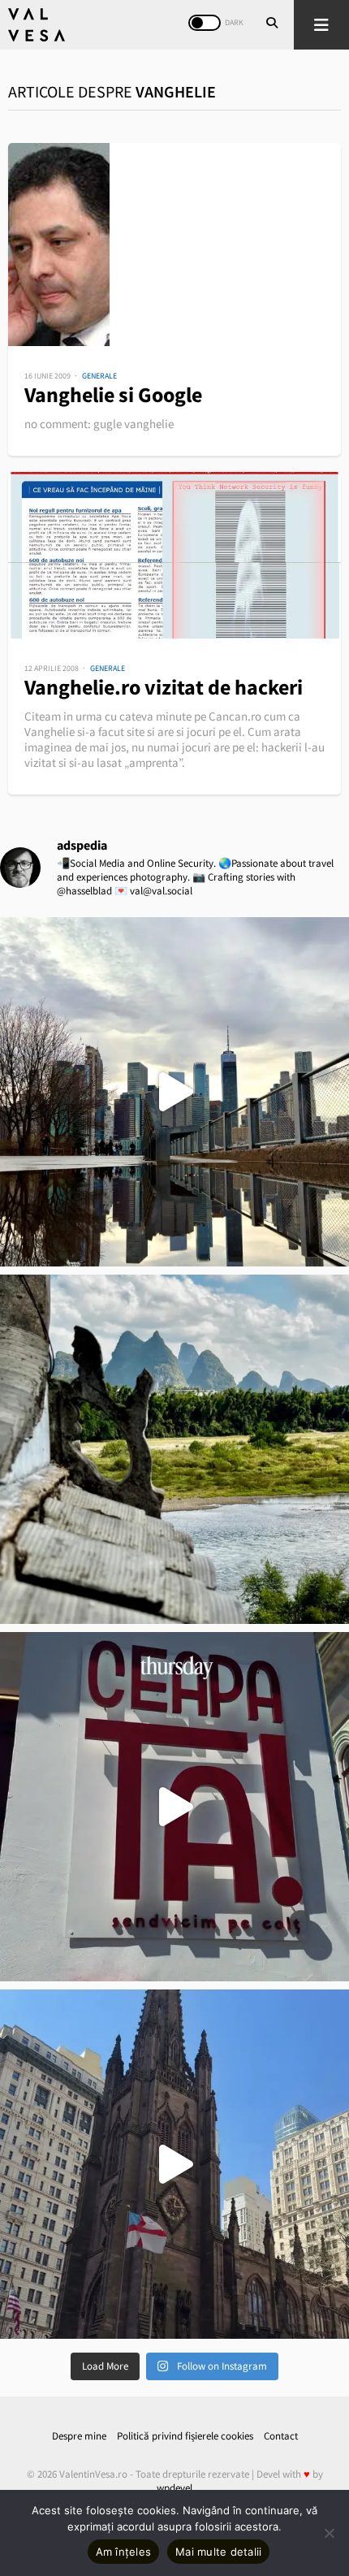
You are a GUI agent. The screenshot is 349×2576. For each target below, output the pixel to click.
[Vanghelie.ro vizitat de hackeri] (174, 555)
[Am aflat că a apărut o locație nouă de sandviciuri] (174, 1807)
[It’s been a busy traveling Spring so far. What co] (174, 1092)
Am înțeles (124, 2552)
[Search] (272, 24)
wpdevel (174, 2488)
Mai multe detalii (218, 2552)
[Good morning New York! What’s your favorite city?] (174, 2164)
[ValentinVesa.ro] (37, 25)
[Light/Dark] (205, 23)
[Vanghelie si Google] (174, 245)
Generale (99, 376)
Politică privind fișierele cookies (185, 2436)
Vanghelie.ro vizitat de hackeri (164, 687)
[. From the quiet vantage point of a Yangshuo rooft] (174, 1449)
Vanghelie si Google (113, 394)
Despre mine (79, 2436)
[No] (329, 2533)
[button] (321, 25)
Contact (281, 2436)
